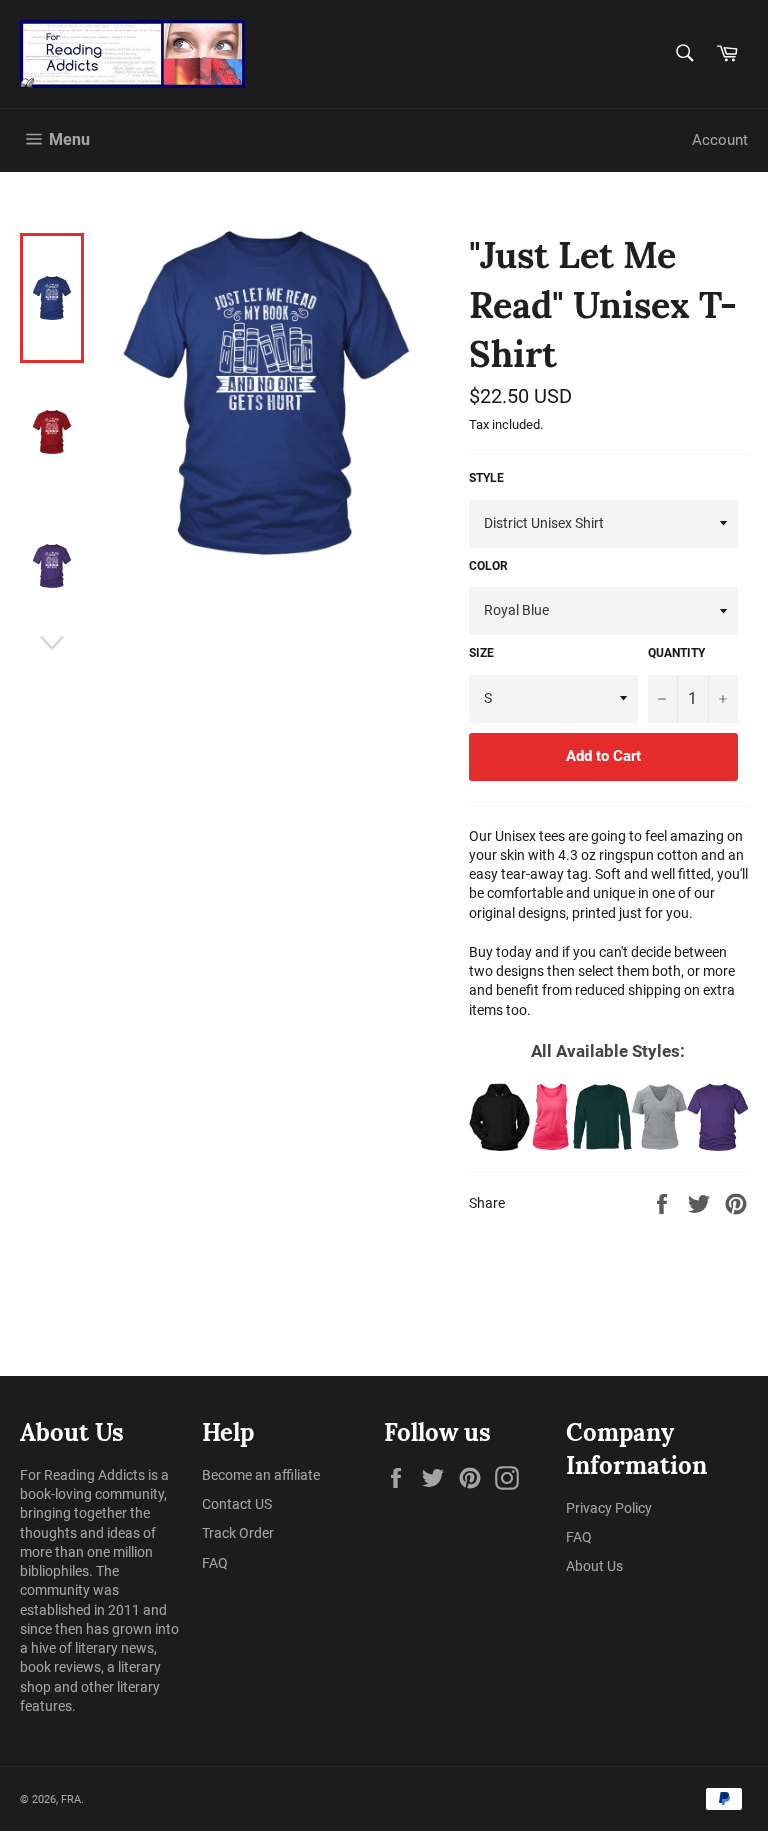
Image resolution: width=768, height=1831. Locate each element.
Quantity (676, 653)
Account (720, 140)
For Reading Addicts (82, 1475)
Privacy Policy (609, 1508)
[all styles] (608, 1117)
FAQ (215, 1563)
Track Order (238, 1533)
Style (486, 478)
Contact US (237, 1504)
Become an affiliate (261, 1475)
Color (488, 566)
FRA (71, 1799)
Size (481, 653)
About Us (594, 1566)
